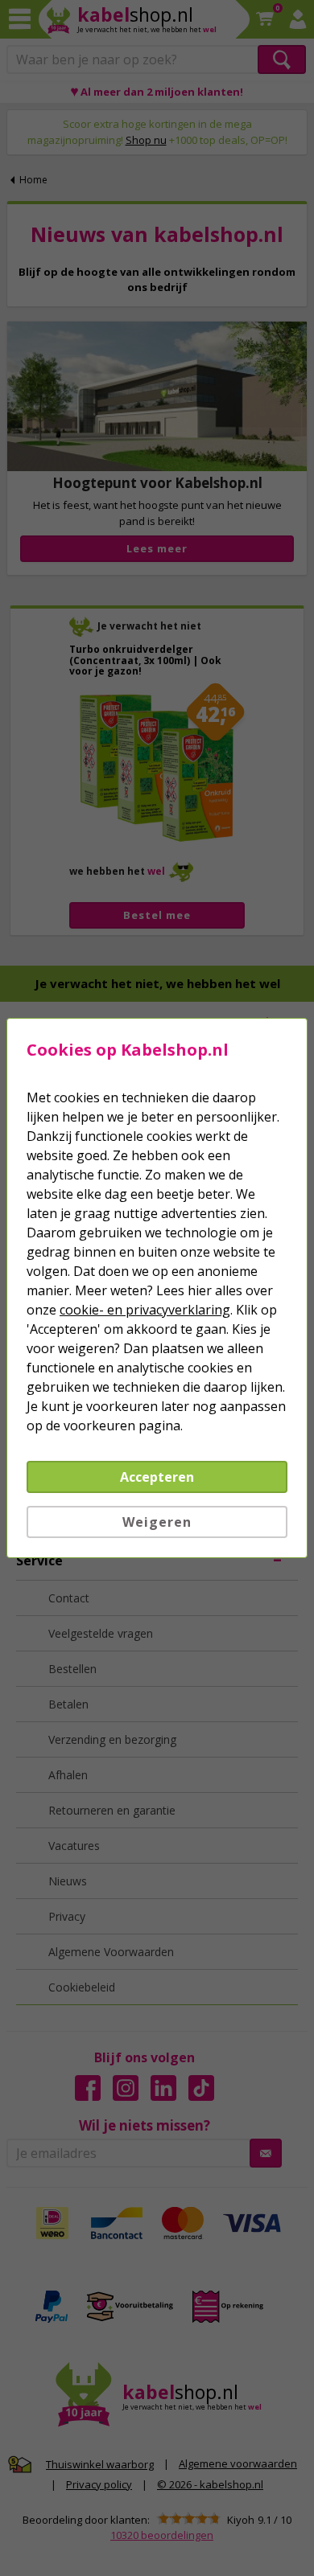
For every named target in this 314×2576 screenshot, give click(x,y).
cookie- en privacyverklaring (145, 1310)
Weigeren (157, 1522)
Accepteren (157, 1477)
